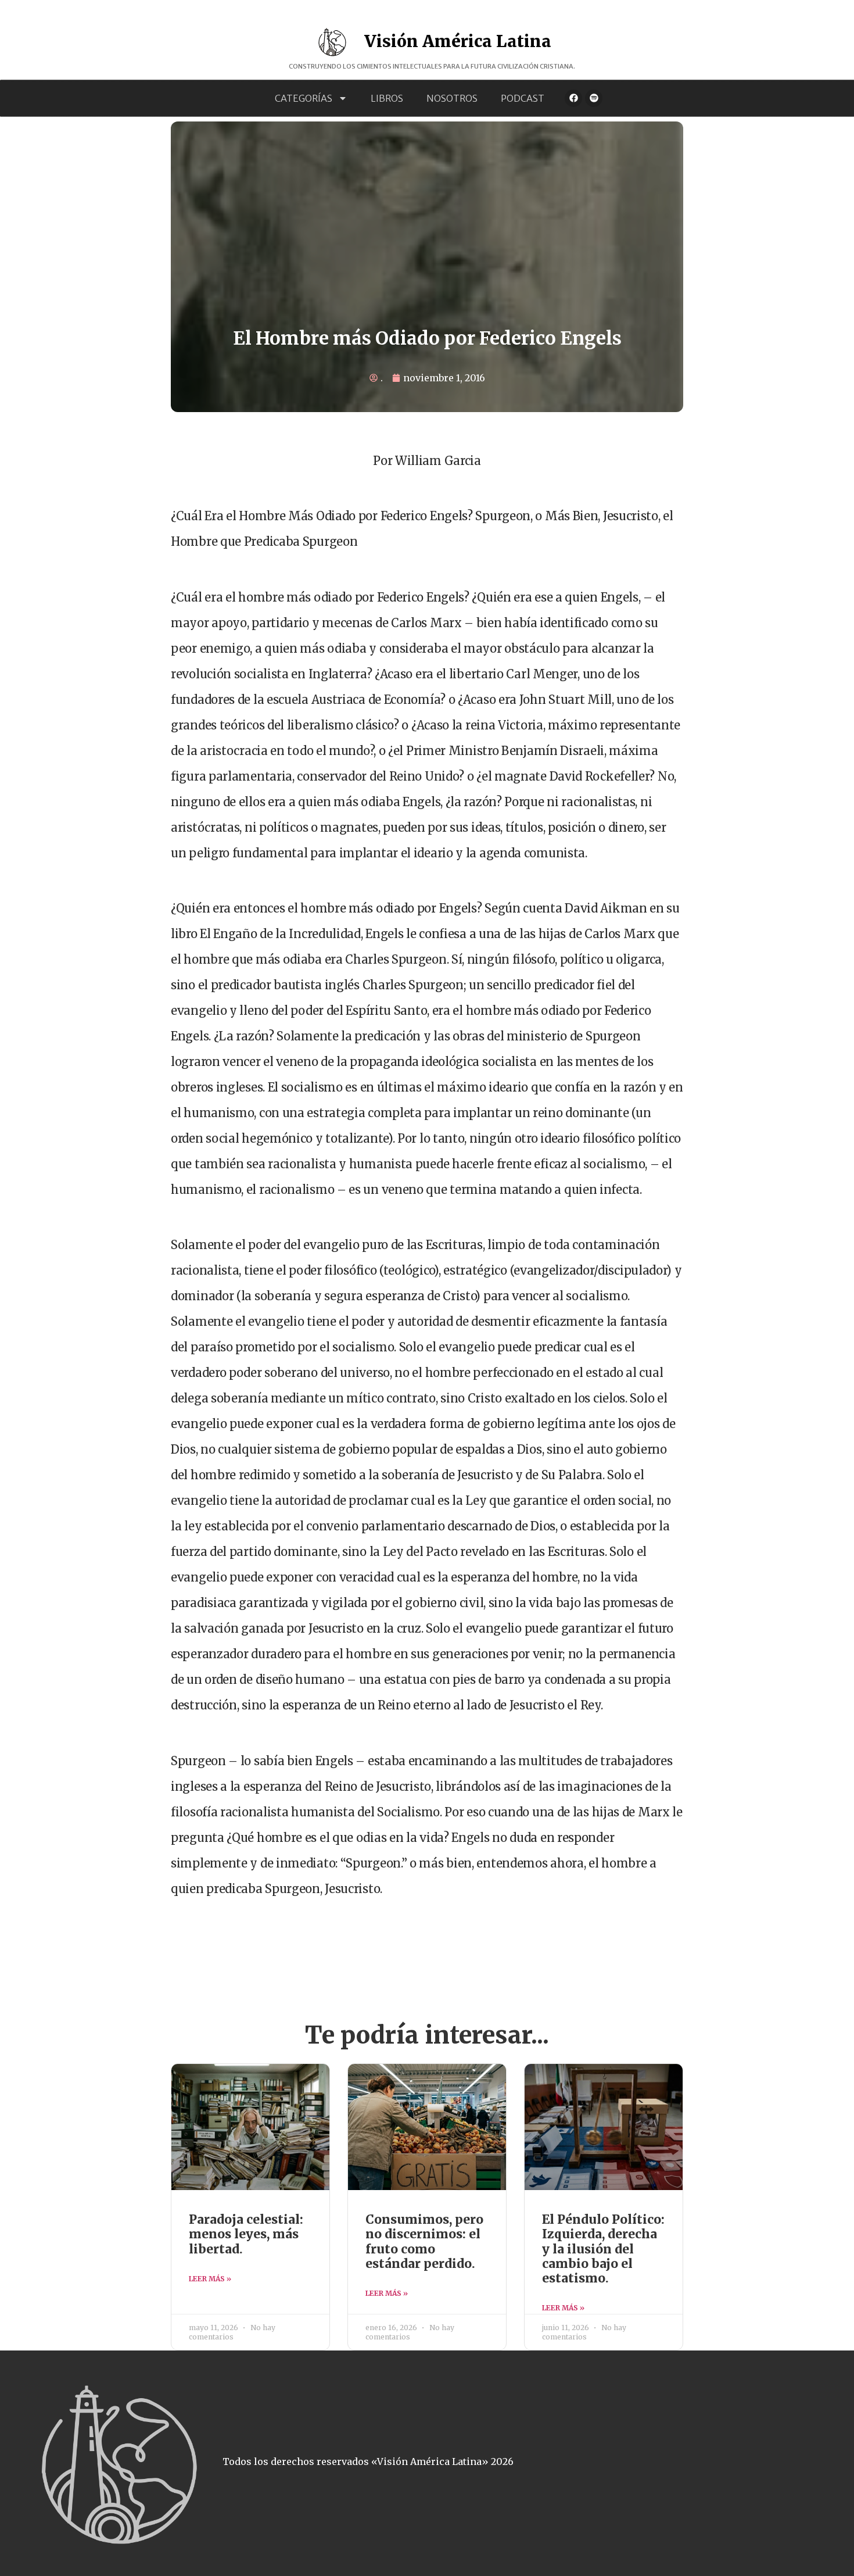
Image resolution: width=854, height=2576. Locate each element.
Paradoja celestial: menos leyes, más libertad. (246, 2234)
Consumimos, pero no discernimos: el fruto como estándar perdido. (424, 2242)
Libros (387, 98)
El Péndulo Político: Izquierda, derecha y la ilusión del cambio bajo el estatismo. (603, 2249)
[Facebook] (573, 98)
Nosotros (452, 98)
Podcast (523, 98)
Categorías (304, 98)
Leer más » (210, 2279)
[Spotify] (594, 98)
